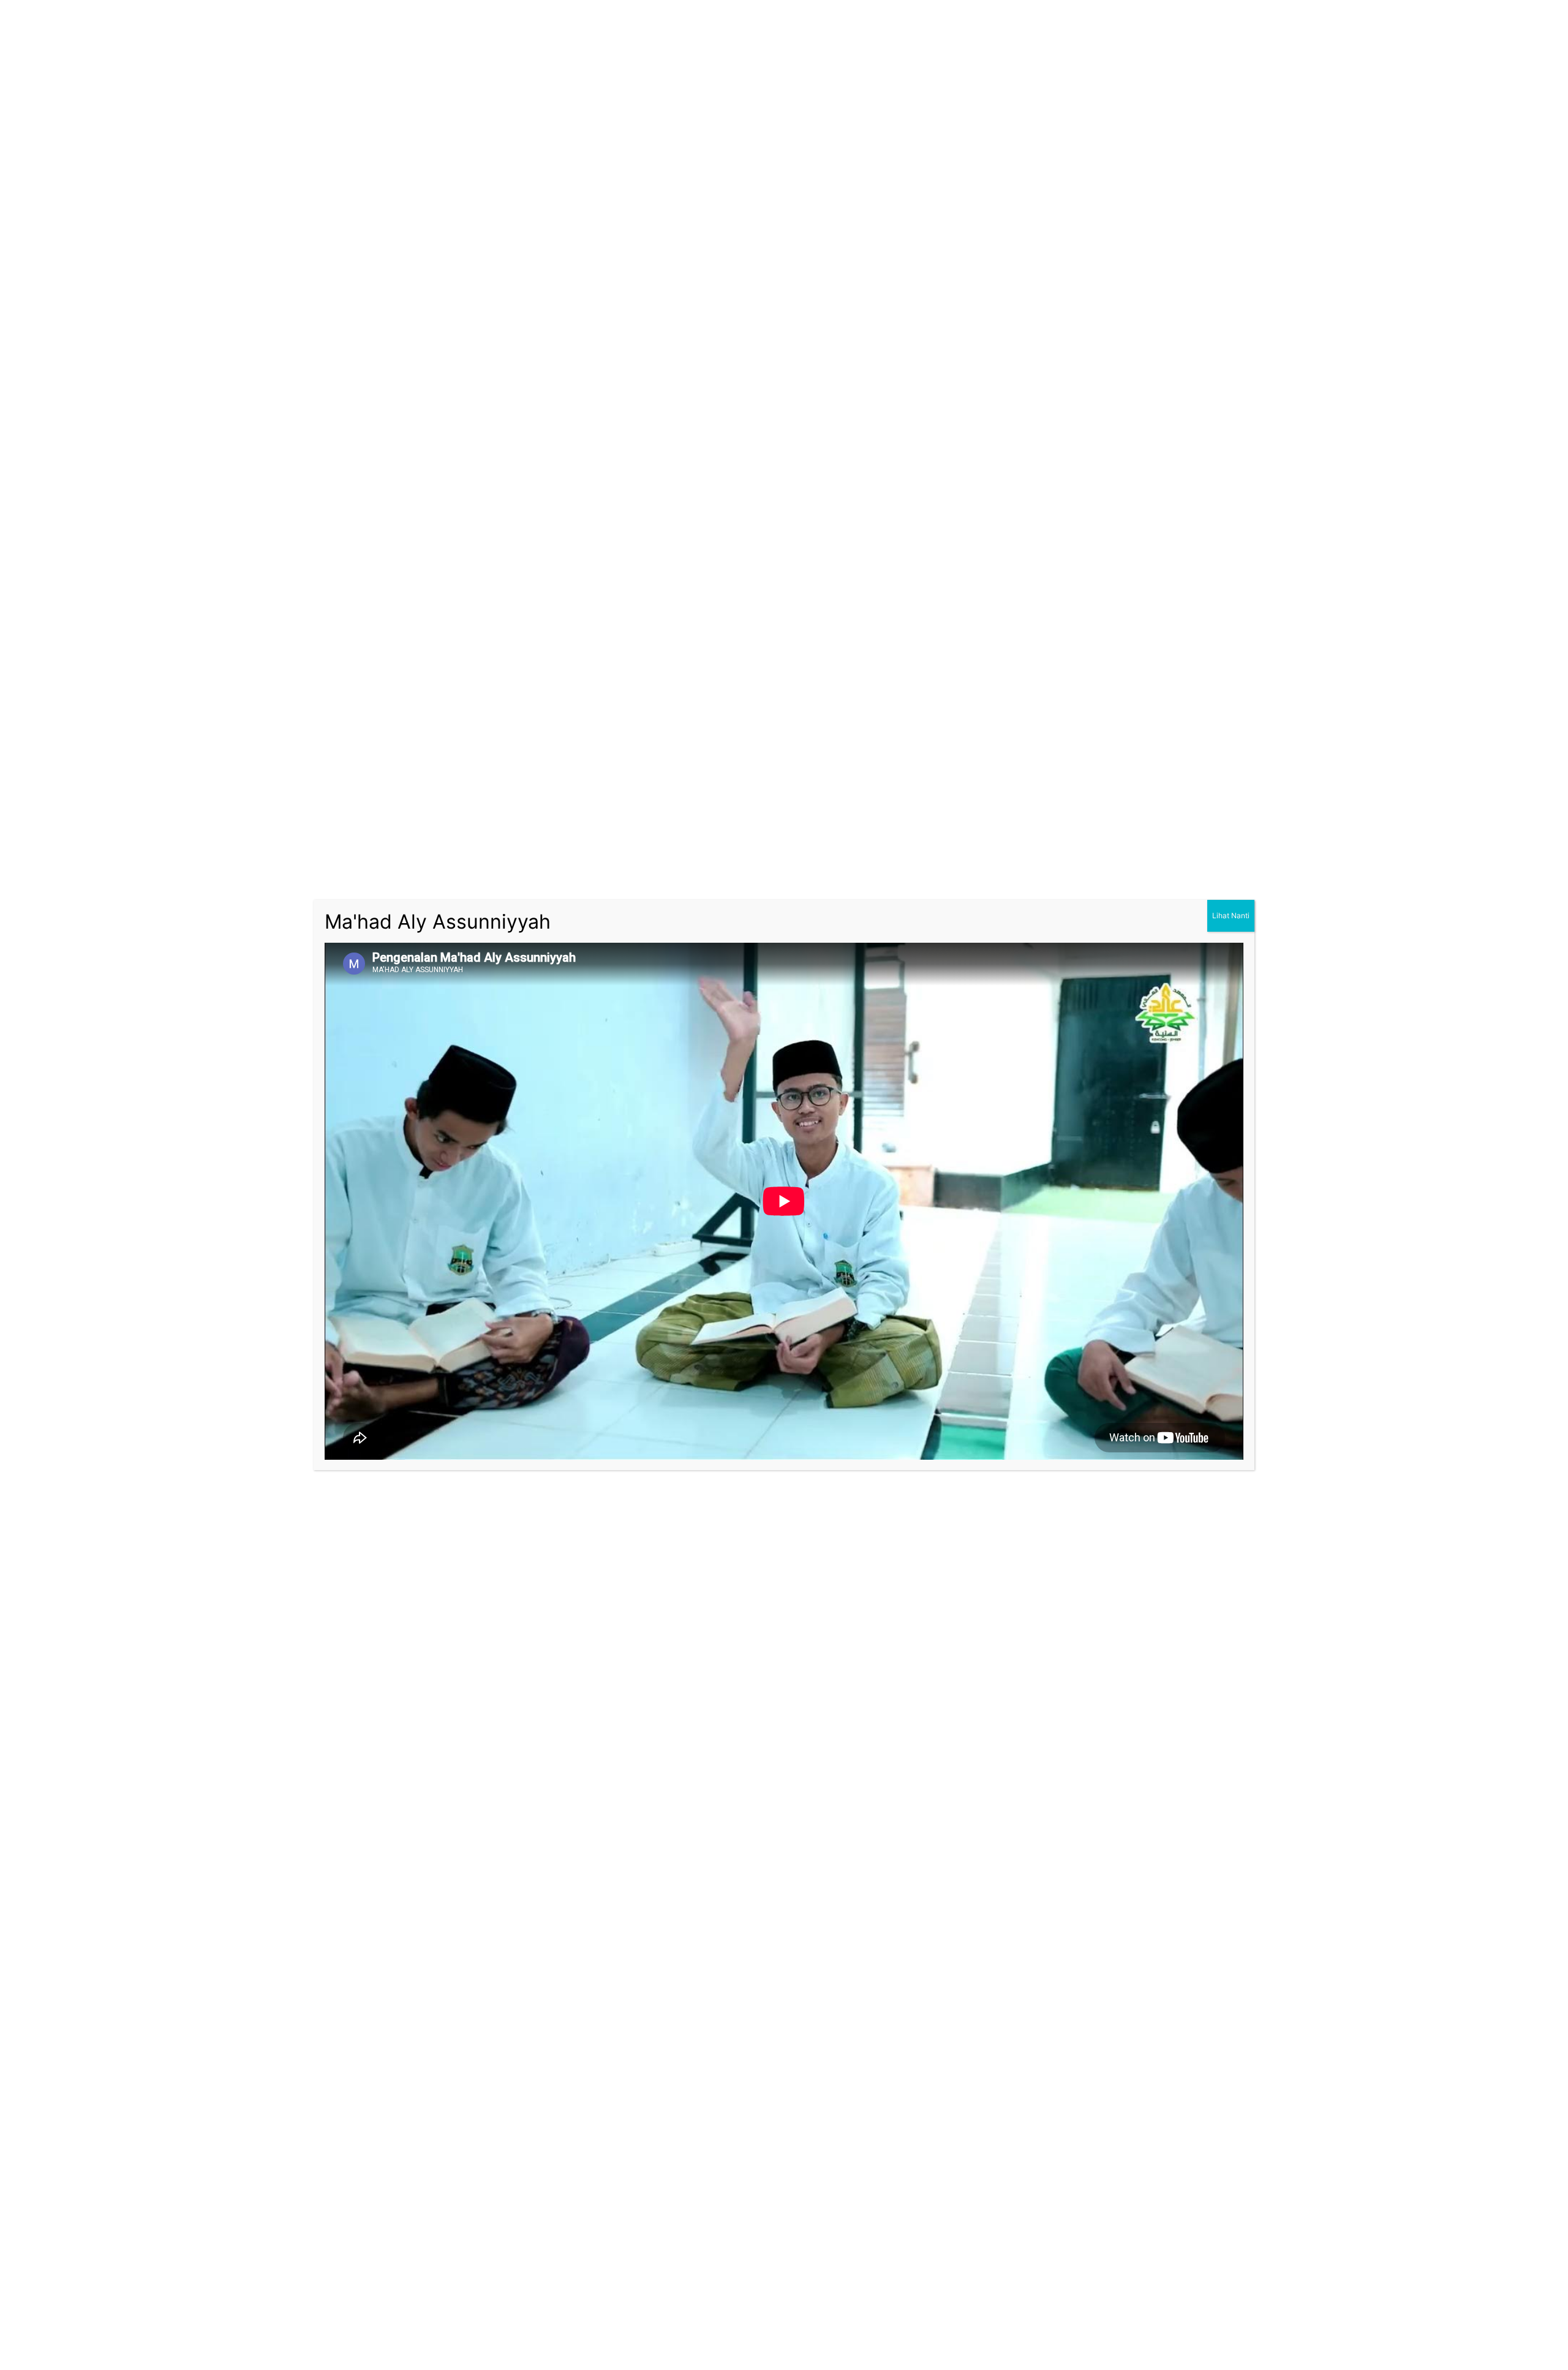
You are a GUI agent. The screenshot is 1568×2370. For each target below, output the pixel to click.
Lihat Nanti (1231, 915)
